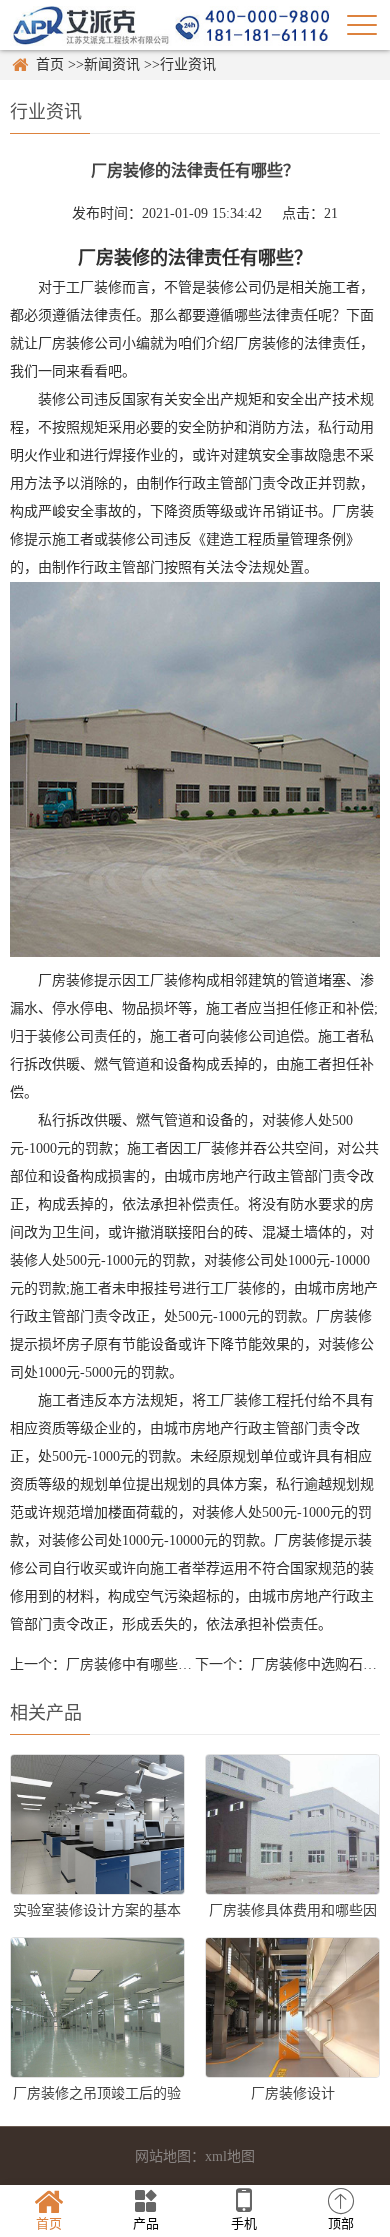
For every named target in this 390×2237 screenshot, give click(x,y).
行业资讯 (188, 64)
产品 (146, 2223)
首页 (50, 64)
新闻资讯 (112, 64)
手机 (244, 2223)
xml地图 (230, 2156)
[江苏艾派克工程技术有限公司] (170, 24)
